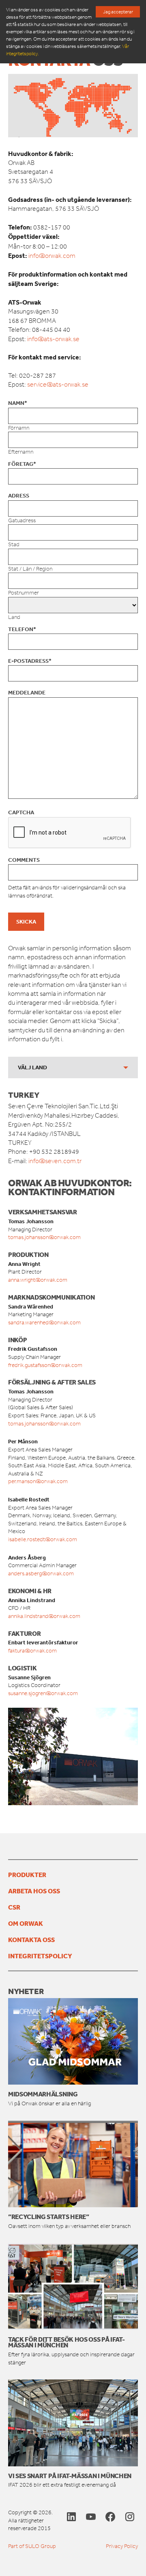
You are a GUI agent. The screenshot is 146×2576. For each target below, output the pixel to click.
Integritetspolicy (40, 1956)
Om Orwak (26, 1923)
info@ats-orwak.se (53, 339)
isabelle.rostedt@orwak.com (43, 1539)
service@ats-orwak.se (58, 384)
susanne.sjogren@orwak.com (43, 1693)
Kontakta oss (31, 1940)
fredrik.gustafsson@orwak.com (45, 1365)
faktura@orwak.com (32, 1651)
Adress (19, 495)
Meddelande (27, 692)
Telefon (22, 629)
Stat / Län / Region (30, 569)
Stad (14, 544)
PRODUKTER (27, 1875)
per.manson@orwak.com (38, 1481)
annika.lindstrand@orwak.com (44, 1616)
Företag (22, 464)
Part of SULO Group (32, 2546)
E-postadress (30, 661)
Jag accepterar (118, 12)
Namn (18, 403)
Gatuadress (22, 520)
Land (14, 617)
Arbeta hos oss (34, 1891)
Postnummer (24, 593)
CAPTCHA (21, 812)
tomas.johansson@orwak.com (44, 1237)
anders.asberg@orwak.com (41, 1574)
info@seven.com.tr (55, 1161)
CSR (14, 1907)
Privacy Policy (122, 2546)
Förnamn (19, 428)
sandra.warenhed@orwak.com (44, 1323)
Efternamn (21, 452)
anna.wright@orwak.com (38, 1280)
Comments (24, 860)
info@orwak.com (52, 256)
